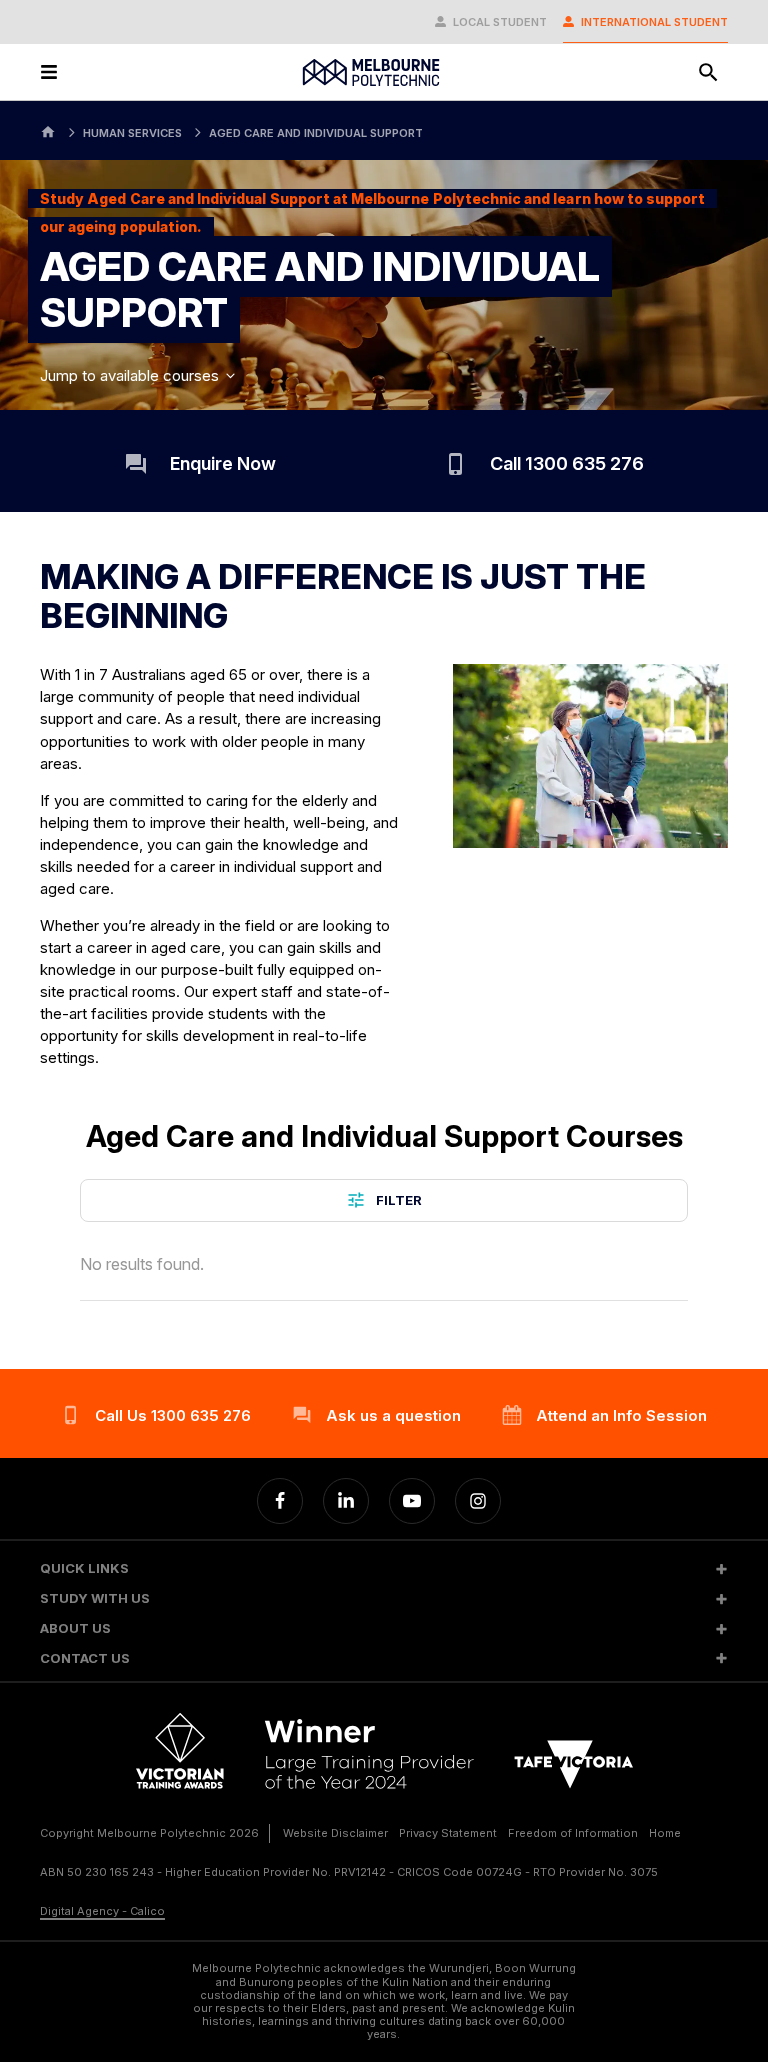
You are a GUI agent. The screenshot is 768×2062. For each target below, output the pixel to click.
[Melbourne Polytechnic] (371, 72)
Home (665, 1833)
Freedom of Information (573, 1833)
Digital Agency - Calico (102, 1911)
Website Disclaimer (335, 1833)
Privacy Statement (448, 1833)
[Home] (48, 130)
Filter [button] (399, 1200)
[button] (384, 1568)
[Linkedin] (346, 1501)
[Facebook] (280, 1501)
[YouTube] (412, 1501)
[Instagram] (478, 1501)
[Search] (708, 72)
